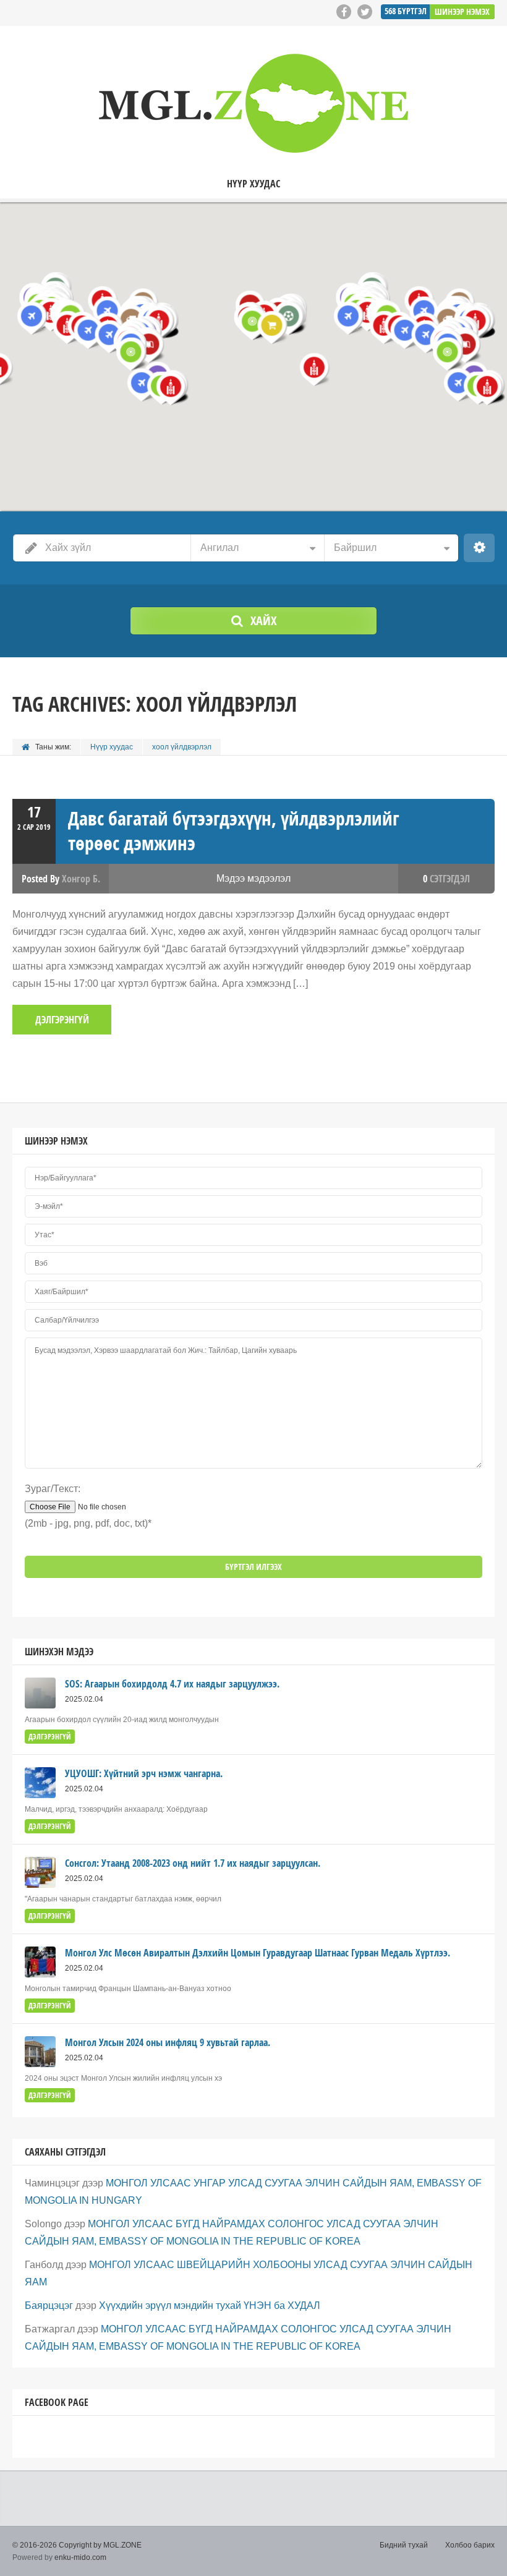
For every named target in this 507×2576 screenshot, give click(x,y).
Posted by (61, 879)
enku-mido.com (80, 2557)
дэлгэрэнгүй (62, 1020)
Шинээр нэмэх (462, 11)
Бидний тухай (404, 2545)
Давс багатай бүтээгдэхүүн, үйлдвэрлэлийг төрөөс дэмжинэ (234, 831)
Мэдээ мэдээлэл (253, 878)
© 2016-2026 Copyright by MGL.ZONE (77, 2545)
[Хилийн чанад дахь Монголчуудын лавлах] (253, 103)
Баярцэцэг (49, 2305)
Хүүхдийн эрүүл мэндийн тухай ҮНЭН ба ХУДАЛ (210, 2305)
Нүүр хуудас (253, 184)
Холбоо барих (470, 2545)
